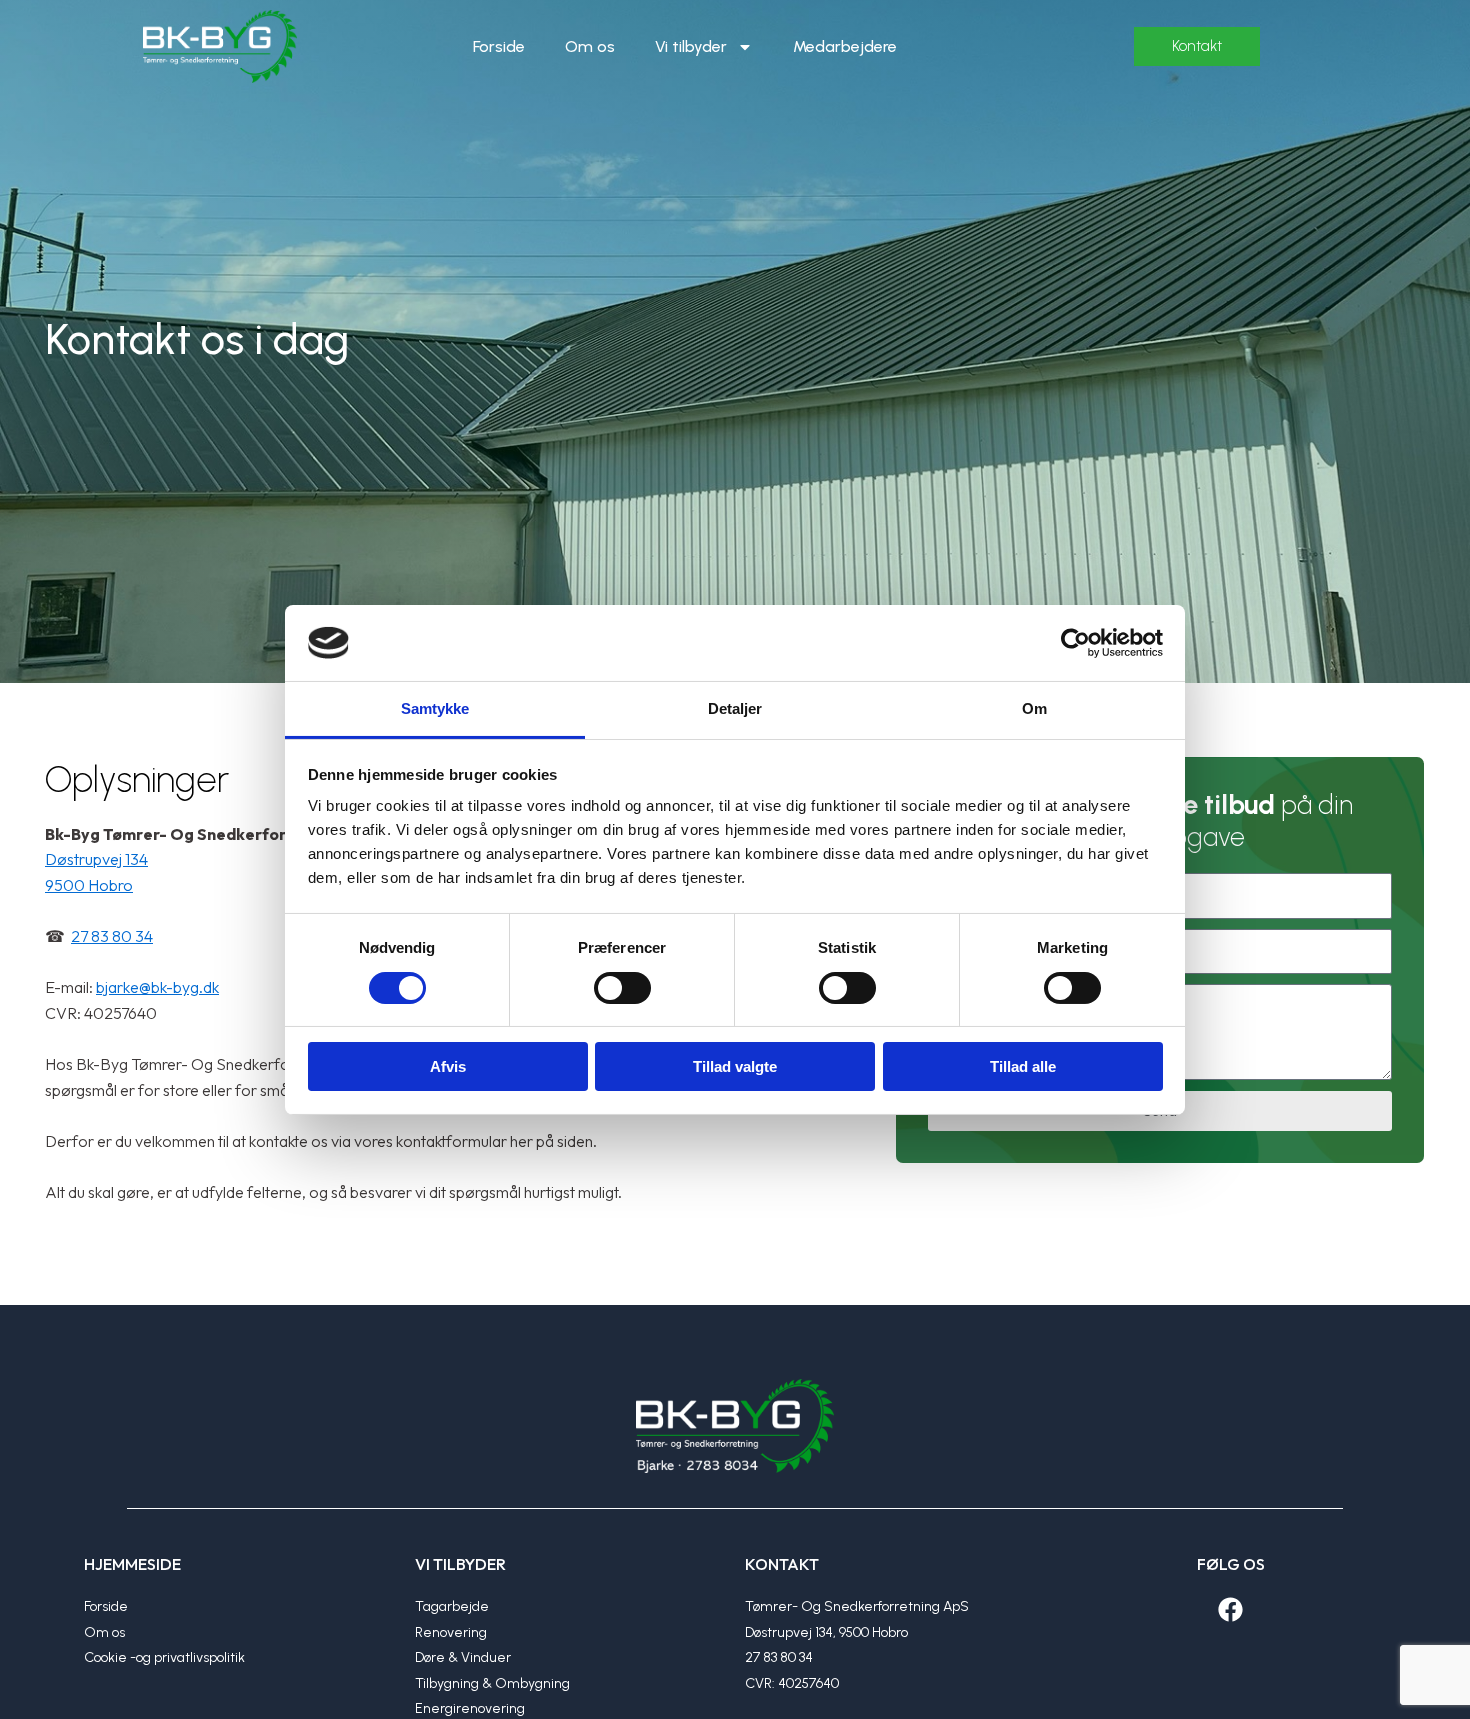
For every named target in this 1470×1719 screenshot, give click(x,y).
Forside (499, 46)
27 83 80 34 (112, 936)
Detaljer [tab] (735, 708)
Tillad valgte (735, 1066)
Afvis (448, 1066)
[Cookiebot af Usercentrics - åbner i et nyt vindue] (1075, 643)
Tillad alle (1023, 1066)
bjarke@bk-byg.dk (157, 987)
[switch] (622, 988)
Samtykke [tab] (435, 708)
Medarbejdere (845, 46)
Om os (590, 46)
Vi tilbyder (691, 46)
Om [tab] (1034, 708)
